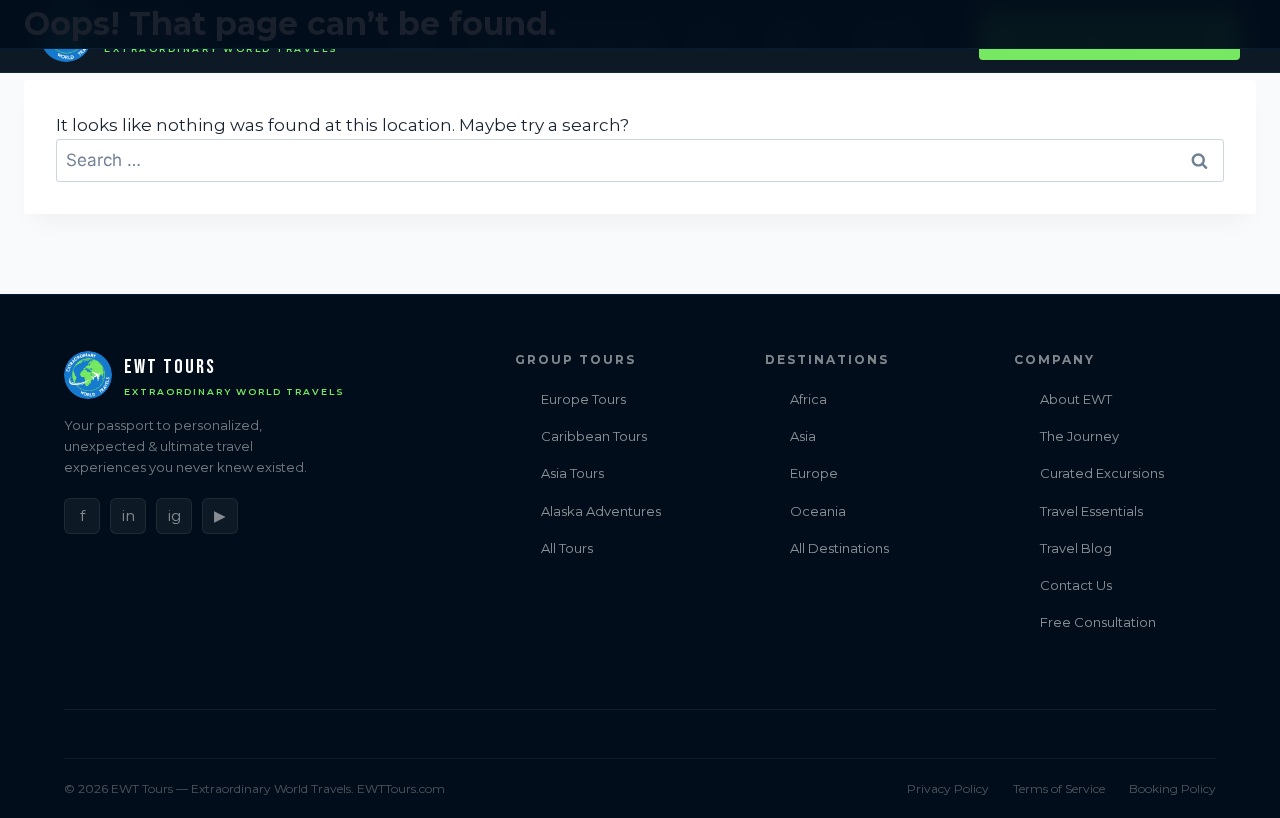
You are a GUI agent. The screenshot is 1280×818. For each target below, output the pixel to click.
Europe (814, 473)
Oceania (818, 511)
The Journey (1079, 436)
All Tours (567, 548)
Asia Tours (572, 473)
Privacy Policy (948, 788)
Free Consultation (1098, 622)
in (128, 515)
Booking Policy (1172, 788)
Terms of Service (1059, 788)
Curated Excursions (1102, 473)
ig (174, 515)
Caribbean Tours (594, 436)
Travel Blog (1076, 548)
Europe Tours (583, 399)
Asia (803, 436)
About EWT (1076, 399)
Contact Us (1076, 585)
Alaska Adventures (601, 511)
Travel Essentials (1091, 511)
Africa (808, 399)
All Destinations (839, 548)
